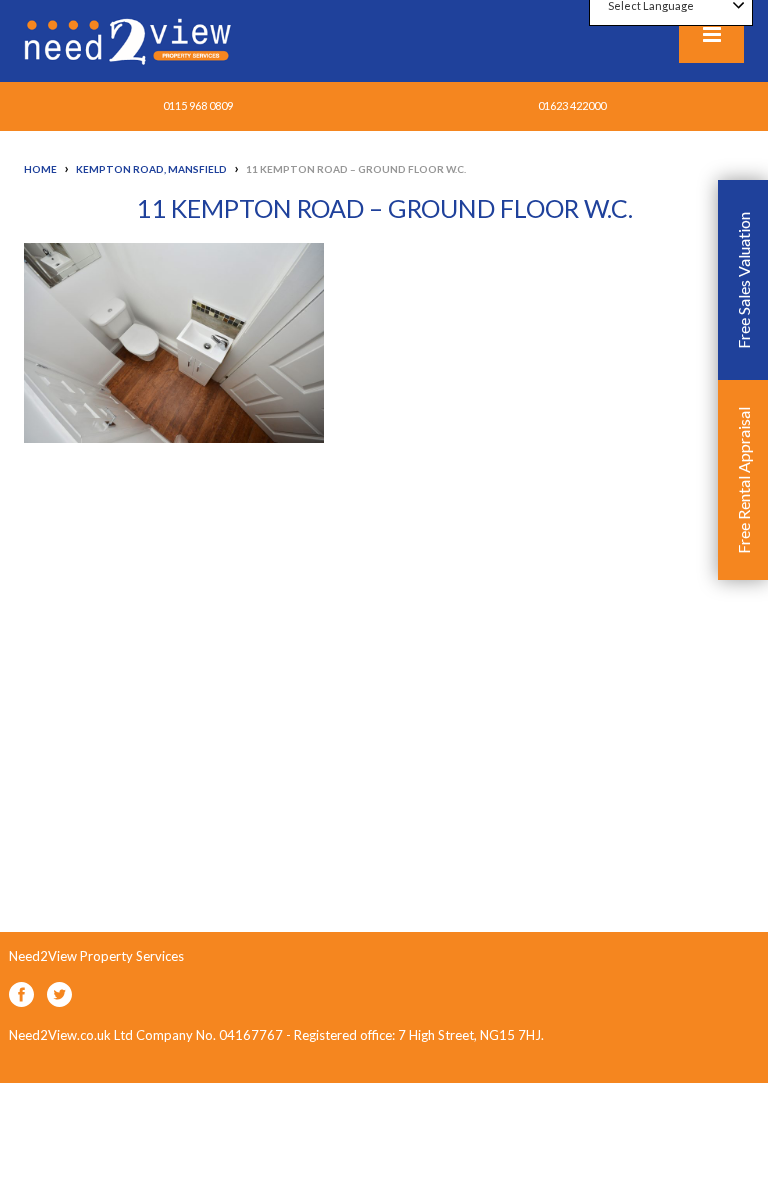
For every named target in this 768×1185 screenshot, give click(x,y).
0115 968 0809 (198, 105)
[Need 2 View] (130, 40)
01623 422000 (572, 105)
